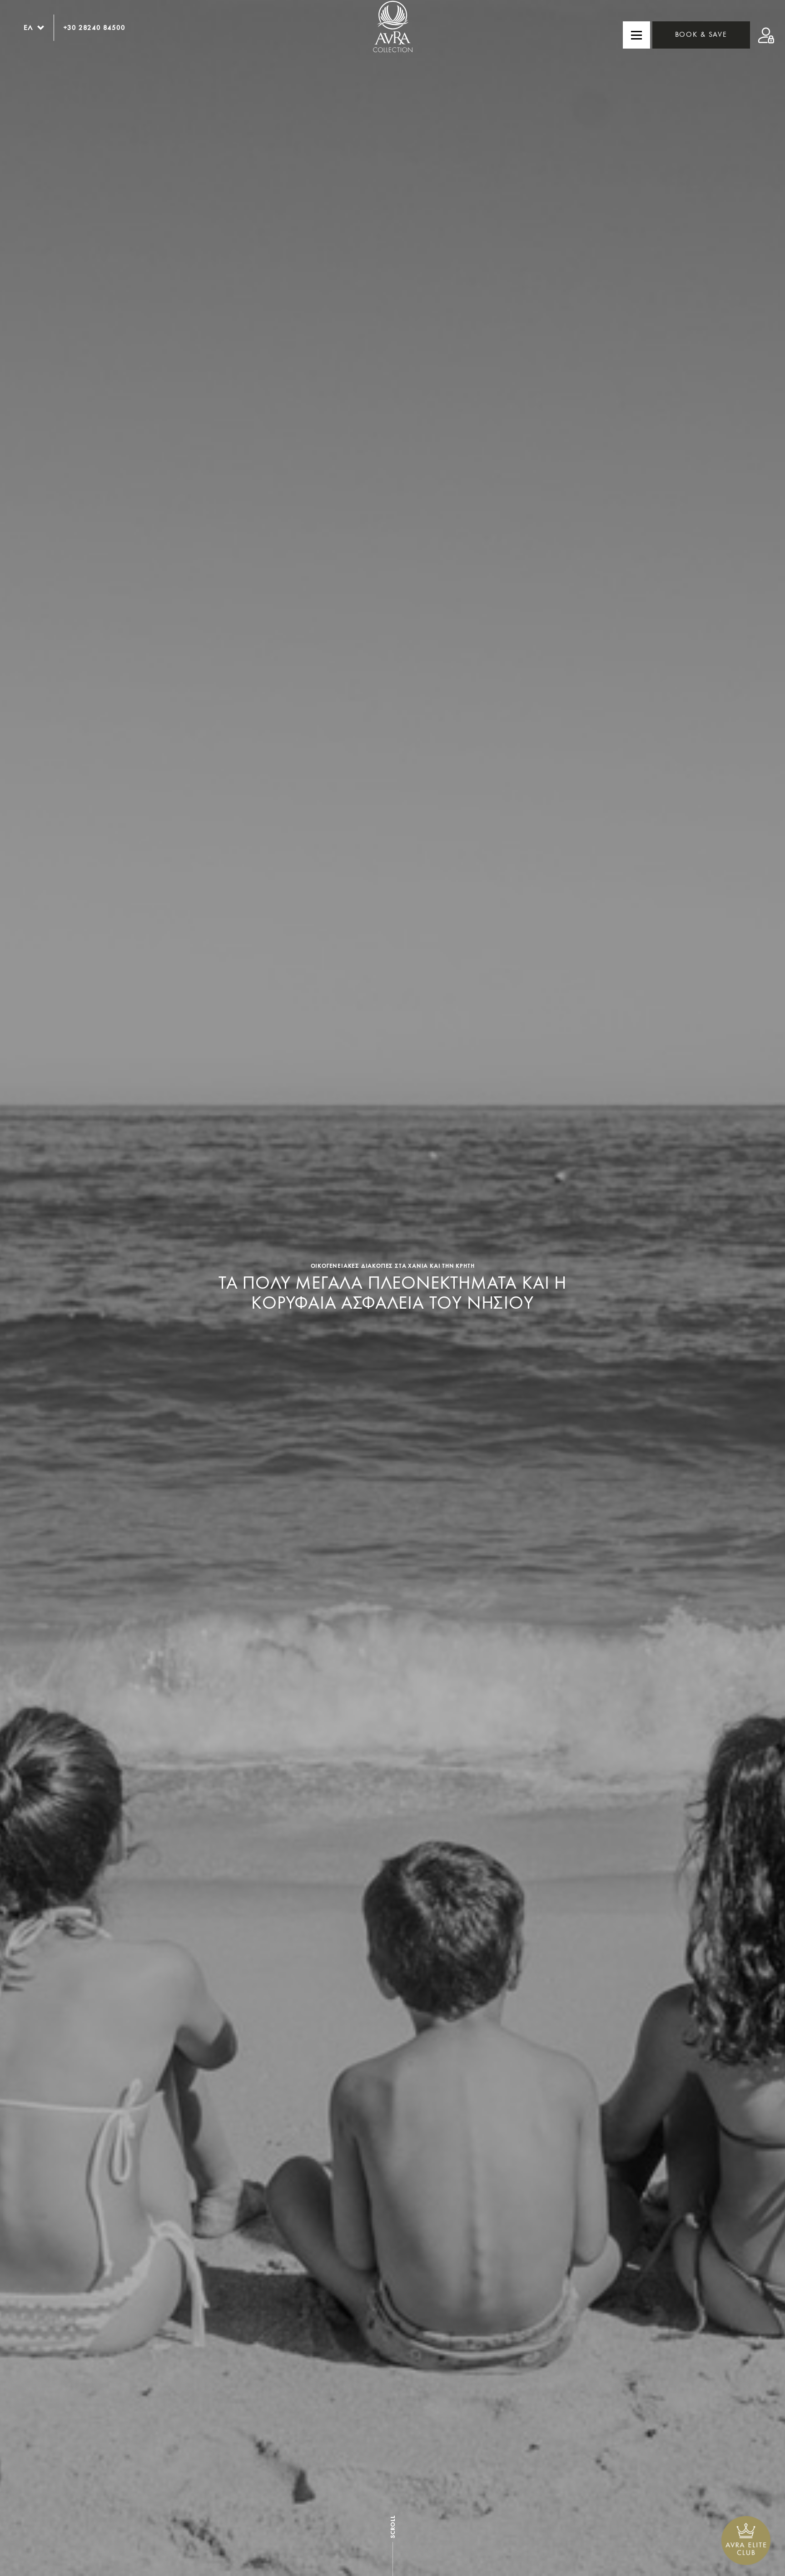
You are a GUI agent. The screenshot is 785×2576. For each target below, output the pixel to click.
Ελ (28, 27)
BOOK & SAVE (701, 35)
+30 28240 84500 (94, 27)
